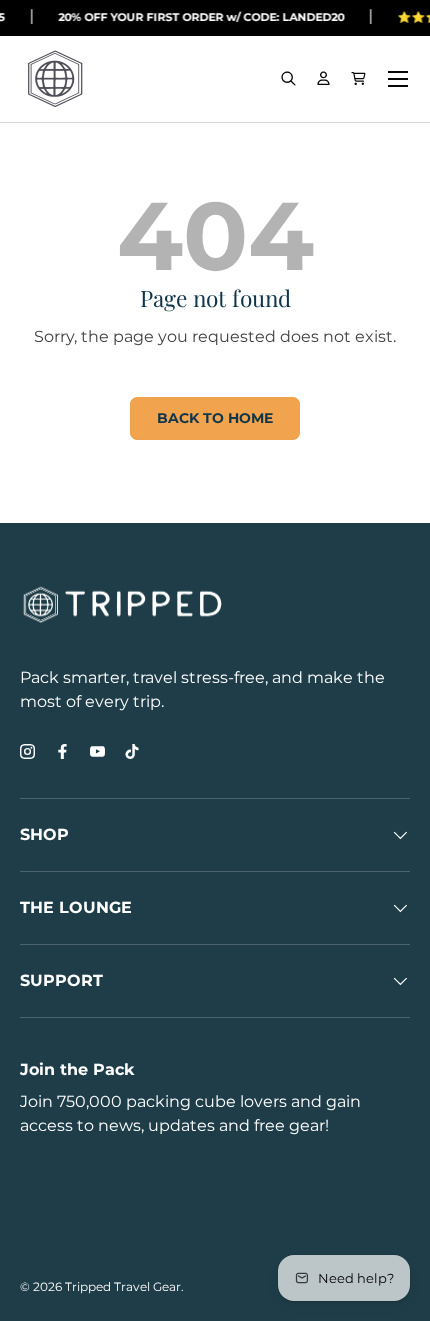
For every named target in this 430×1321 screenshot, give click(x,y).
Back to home (215, 418)
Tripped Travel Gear (123, 1286)
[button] (358, 78)
